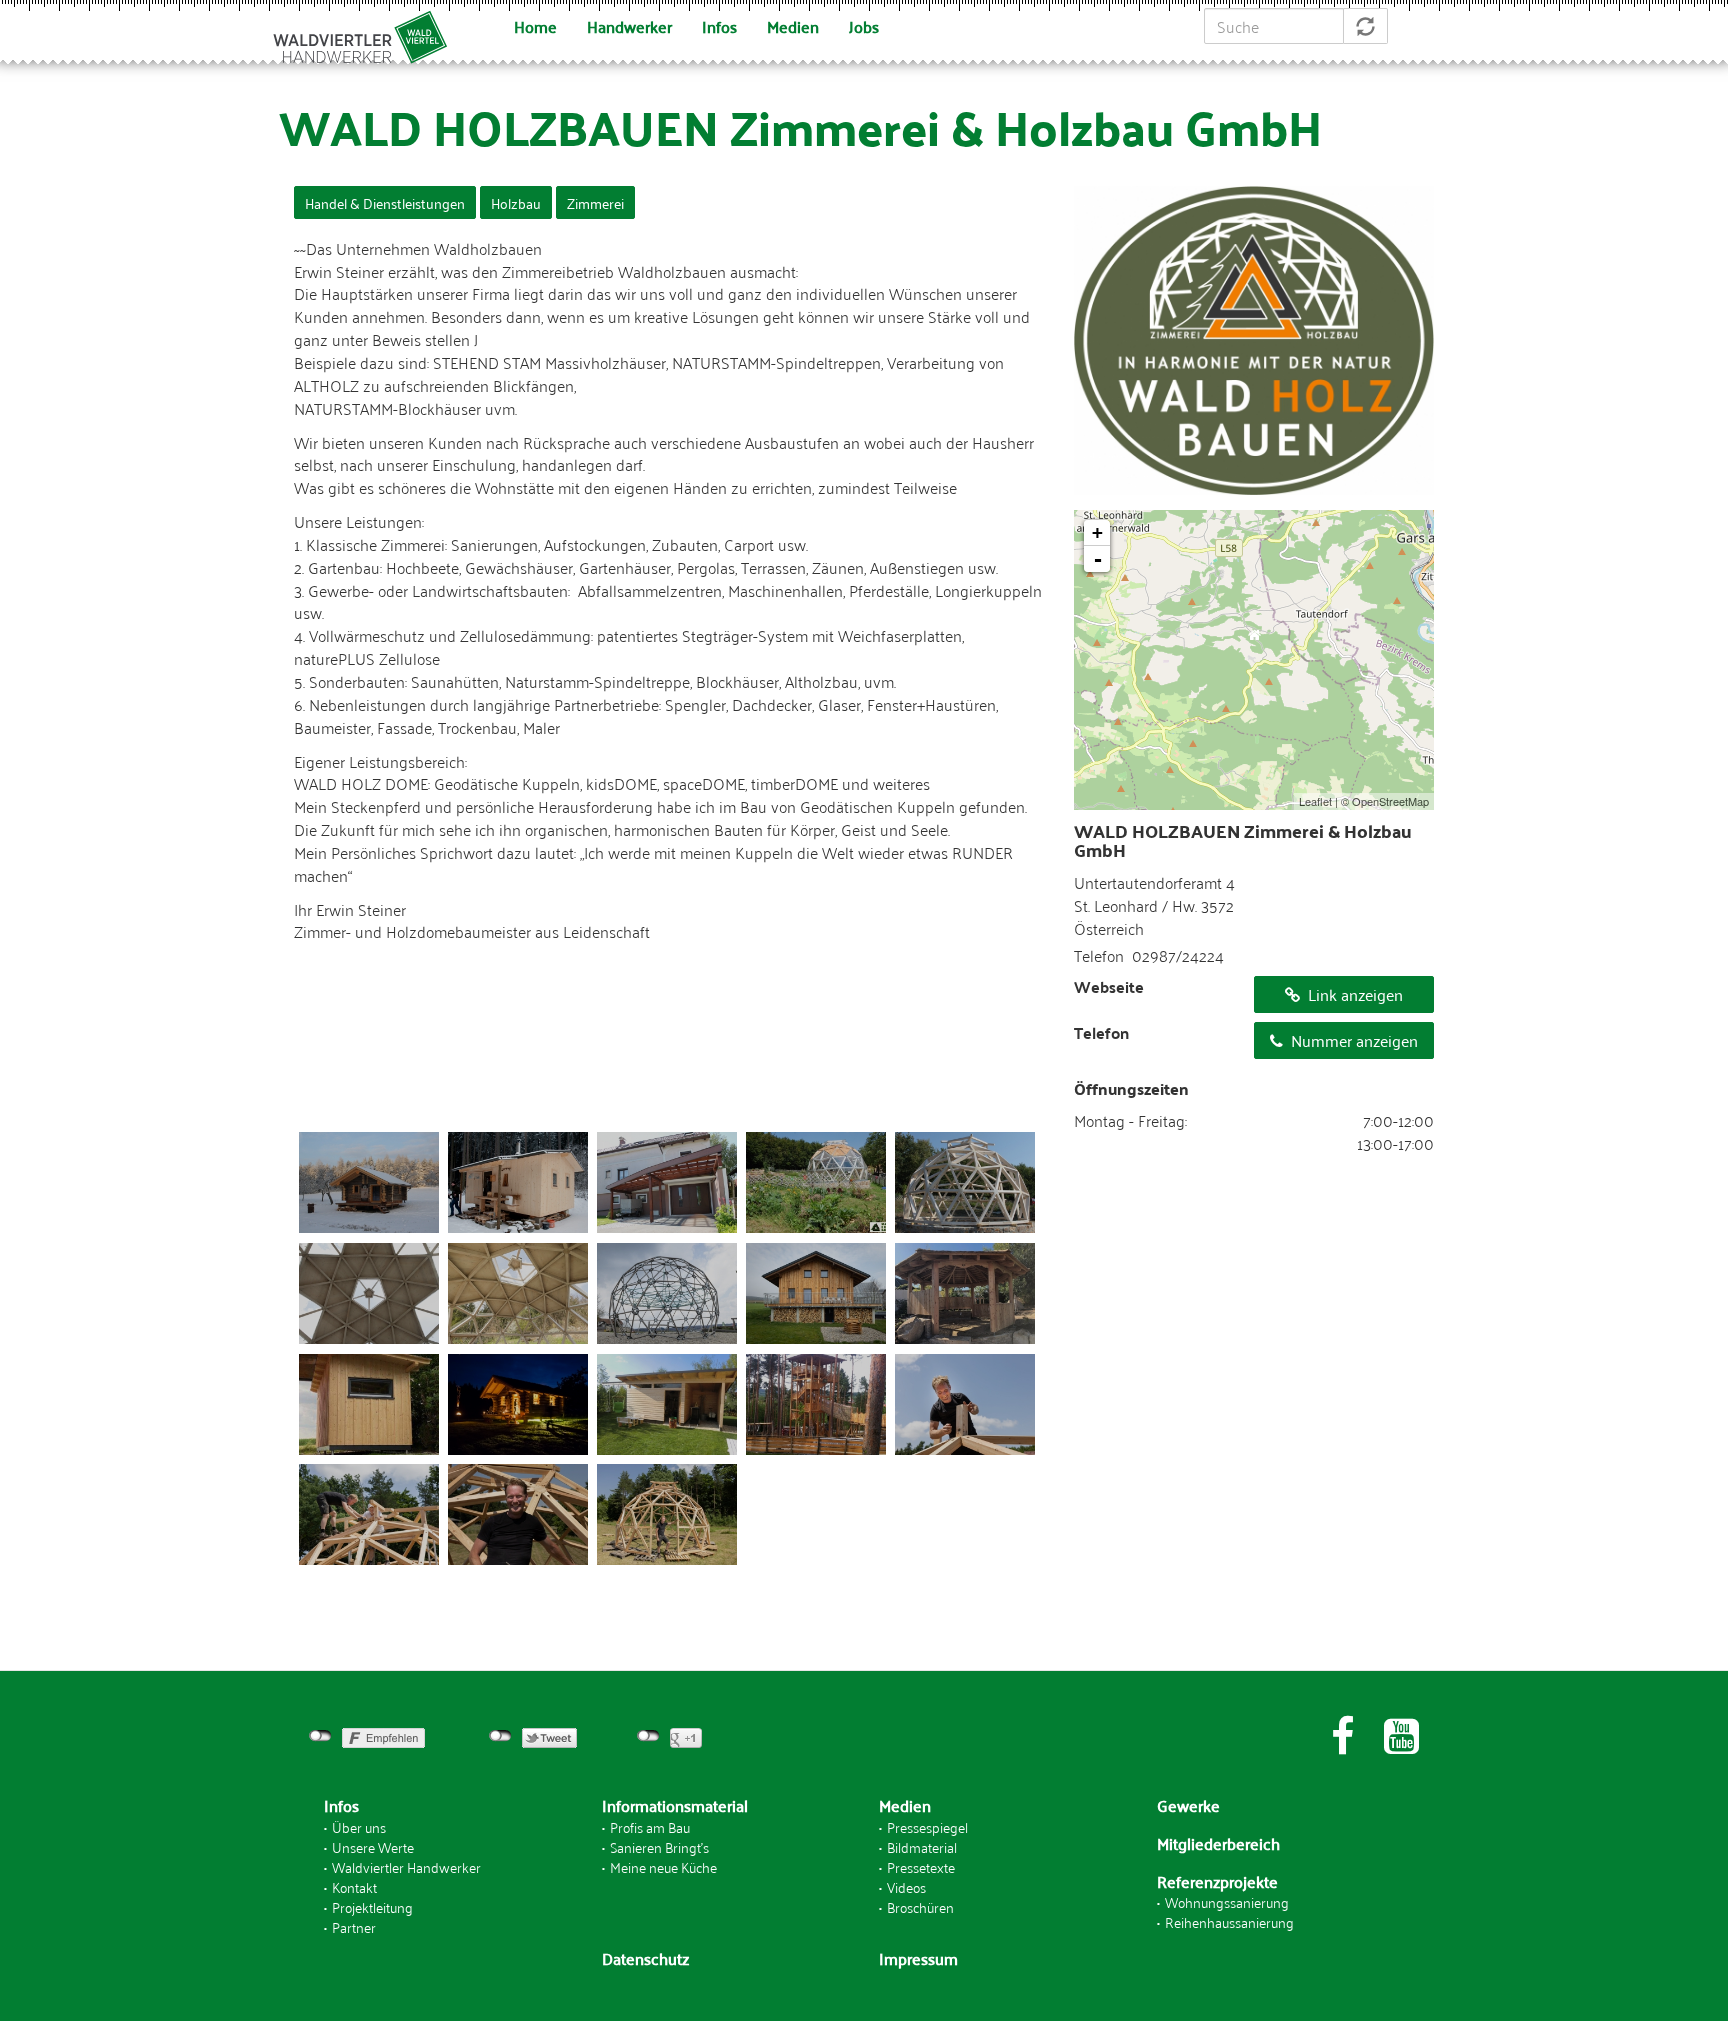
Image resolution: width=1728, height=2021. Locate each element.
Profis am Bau (650, 1826)
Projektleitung (372, 1906)
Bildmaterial (922, 1846)
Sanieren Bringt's (659, 1846)
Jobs (864, 26)
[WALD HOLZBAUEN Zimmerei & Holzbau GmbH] (369, 1182)
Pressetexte (921, 1866)
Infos (719, 26)
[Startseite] (369, 33)
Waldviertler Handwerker (406, 1866)
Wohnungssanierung (1227, 1901)
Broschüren (920, 1906)
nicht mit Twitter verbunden (500, 1736)
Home (535, 26)
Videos (906, 1886)
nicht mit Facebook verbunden (320, 1736)
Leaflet (1315, 801)
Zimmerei (595, 202)
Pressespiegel (927, 1826)
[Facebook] (1342, 1736)
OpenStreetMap (1390, 801)
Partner (354, 1926)
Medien (793, 26)
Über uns (359, 1826)
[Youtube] (1401, 1736)
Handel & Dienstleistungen (385, 202)
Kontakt (354, 1886)
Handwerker (629, 26)
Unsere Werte (373, 1846)
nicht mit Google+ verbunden (648, 1736)
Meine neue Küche (663, 1866)
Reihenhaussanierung (1229, 1921)
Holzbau (516, 202)
